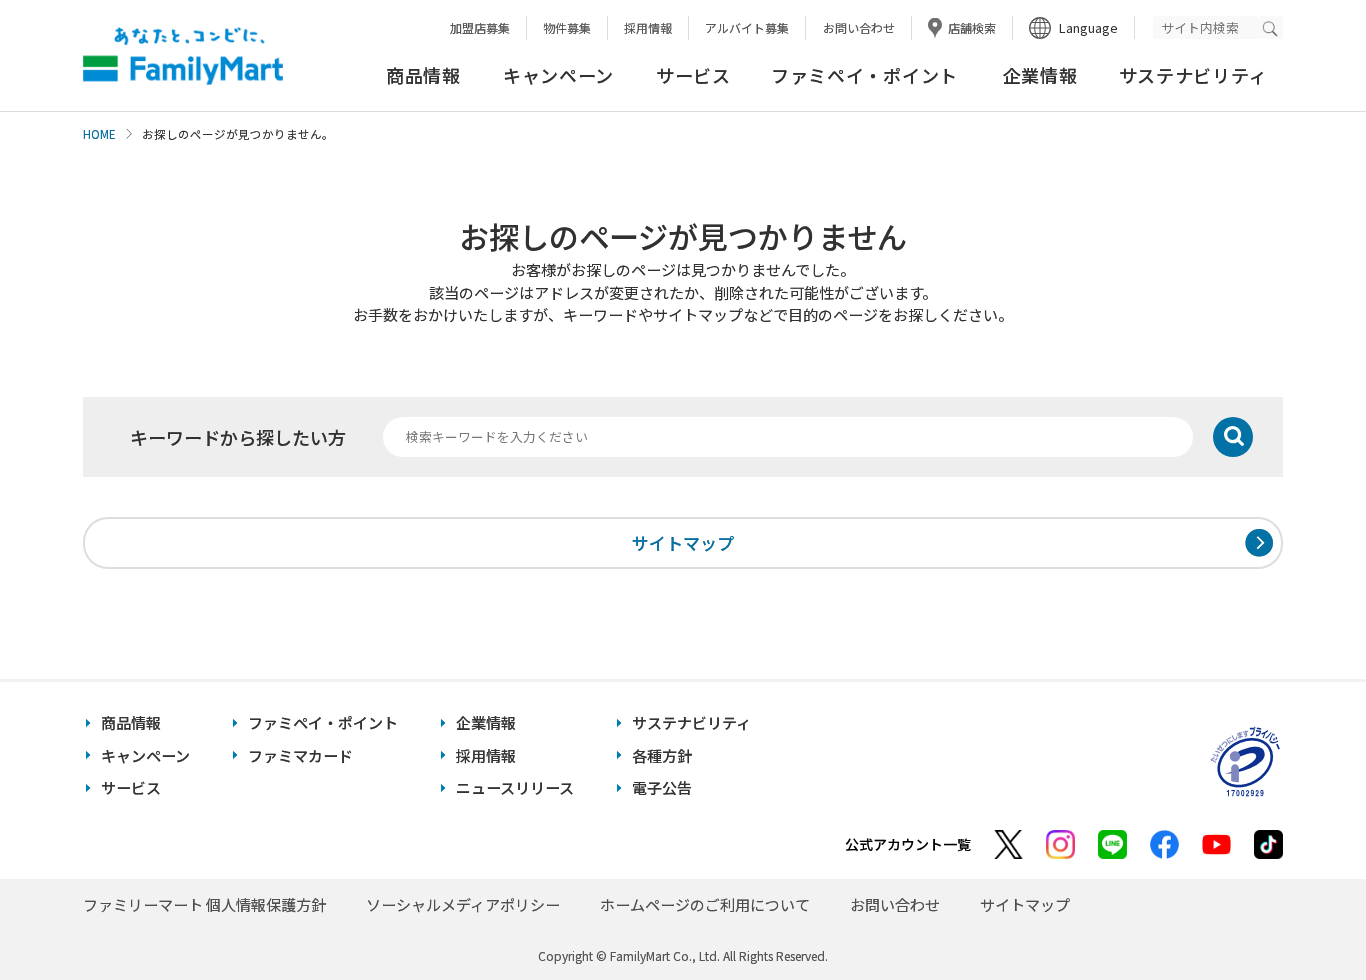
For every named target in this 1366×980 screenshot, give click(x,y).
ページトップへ (1301, 914)
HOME (99, 134)
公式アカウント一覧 (908, 844)
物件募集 (567, 27)
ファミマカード (300, 755)
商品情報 (423, 75)
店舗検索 (972, 27)
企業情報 (1040, 75)
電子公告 (662, 787)
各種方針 (662, 755)
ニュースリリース (515, 787)
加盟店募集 (480, 27)
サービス (693, 75)
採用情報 (648, 27)
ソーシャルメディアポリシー (463, 904)
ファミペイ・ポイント (864, 75)
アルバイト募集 (747, 27)
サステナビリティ (1193, 75)
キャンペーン (558, 75)
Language (1088, 27)
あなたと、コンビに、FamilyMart (183, 56)
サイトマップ (683, 542)
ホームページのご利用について (705, 904)
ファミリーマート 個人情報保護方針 (204, 904)
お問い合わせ (859, 27)
